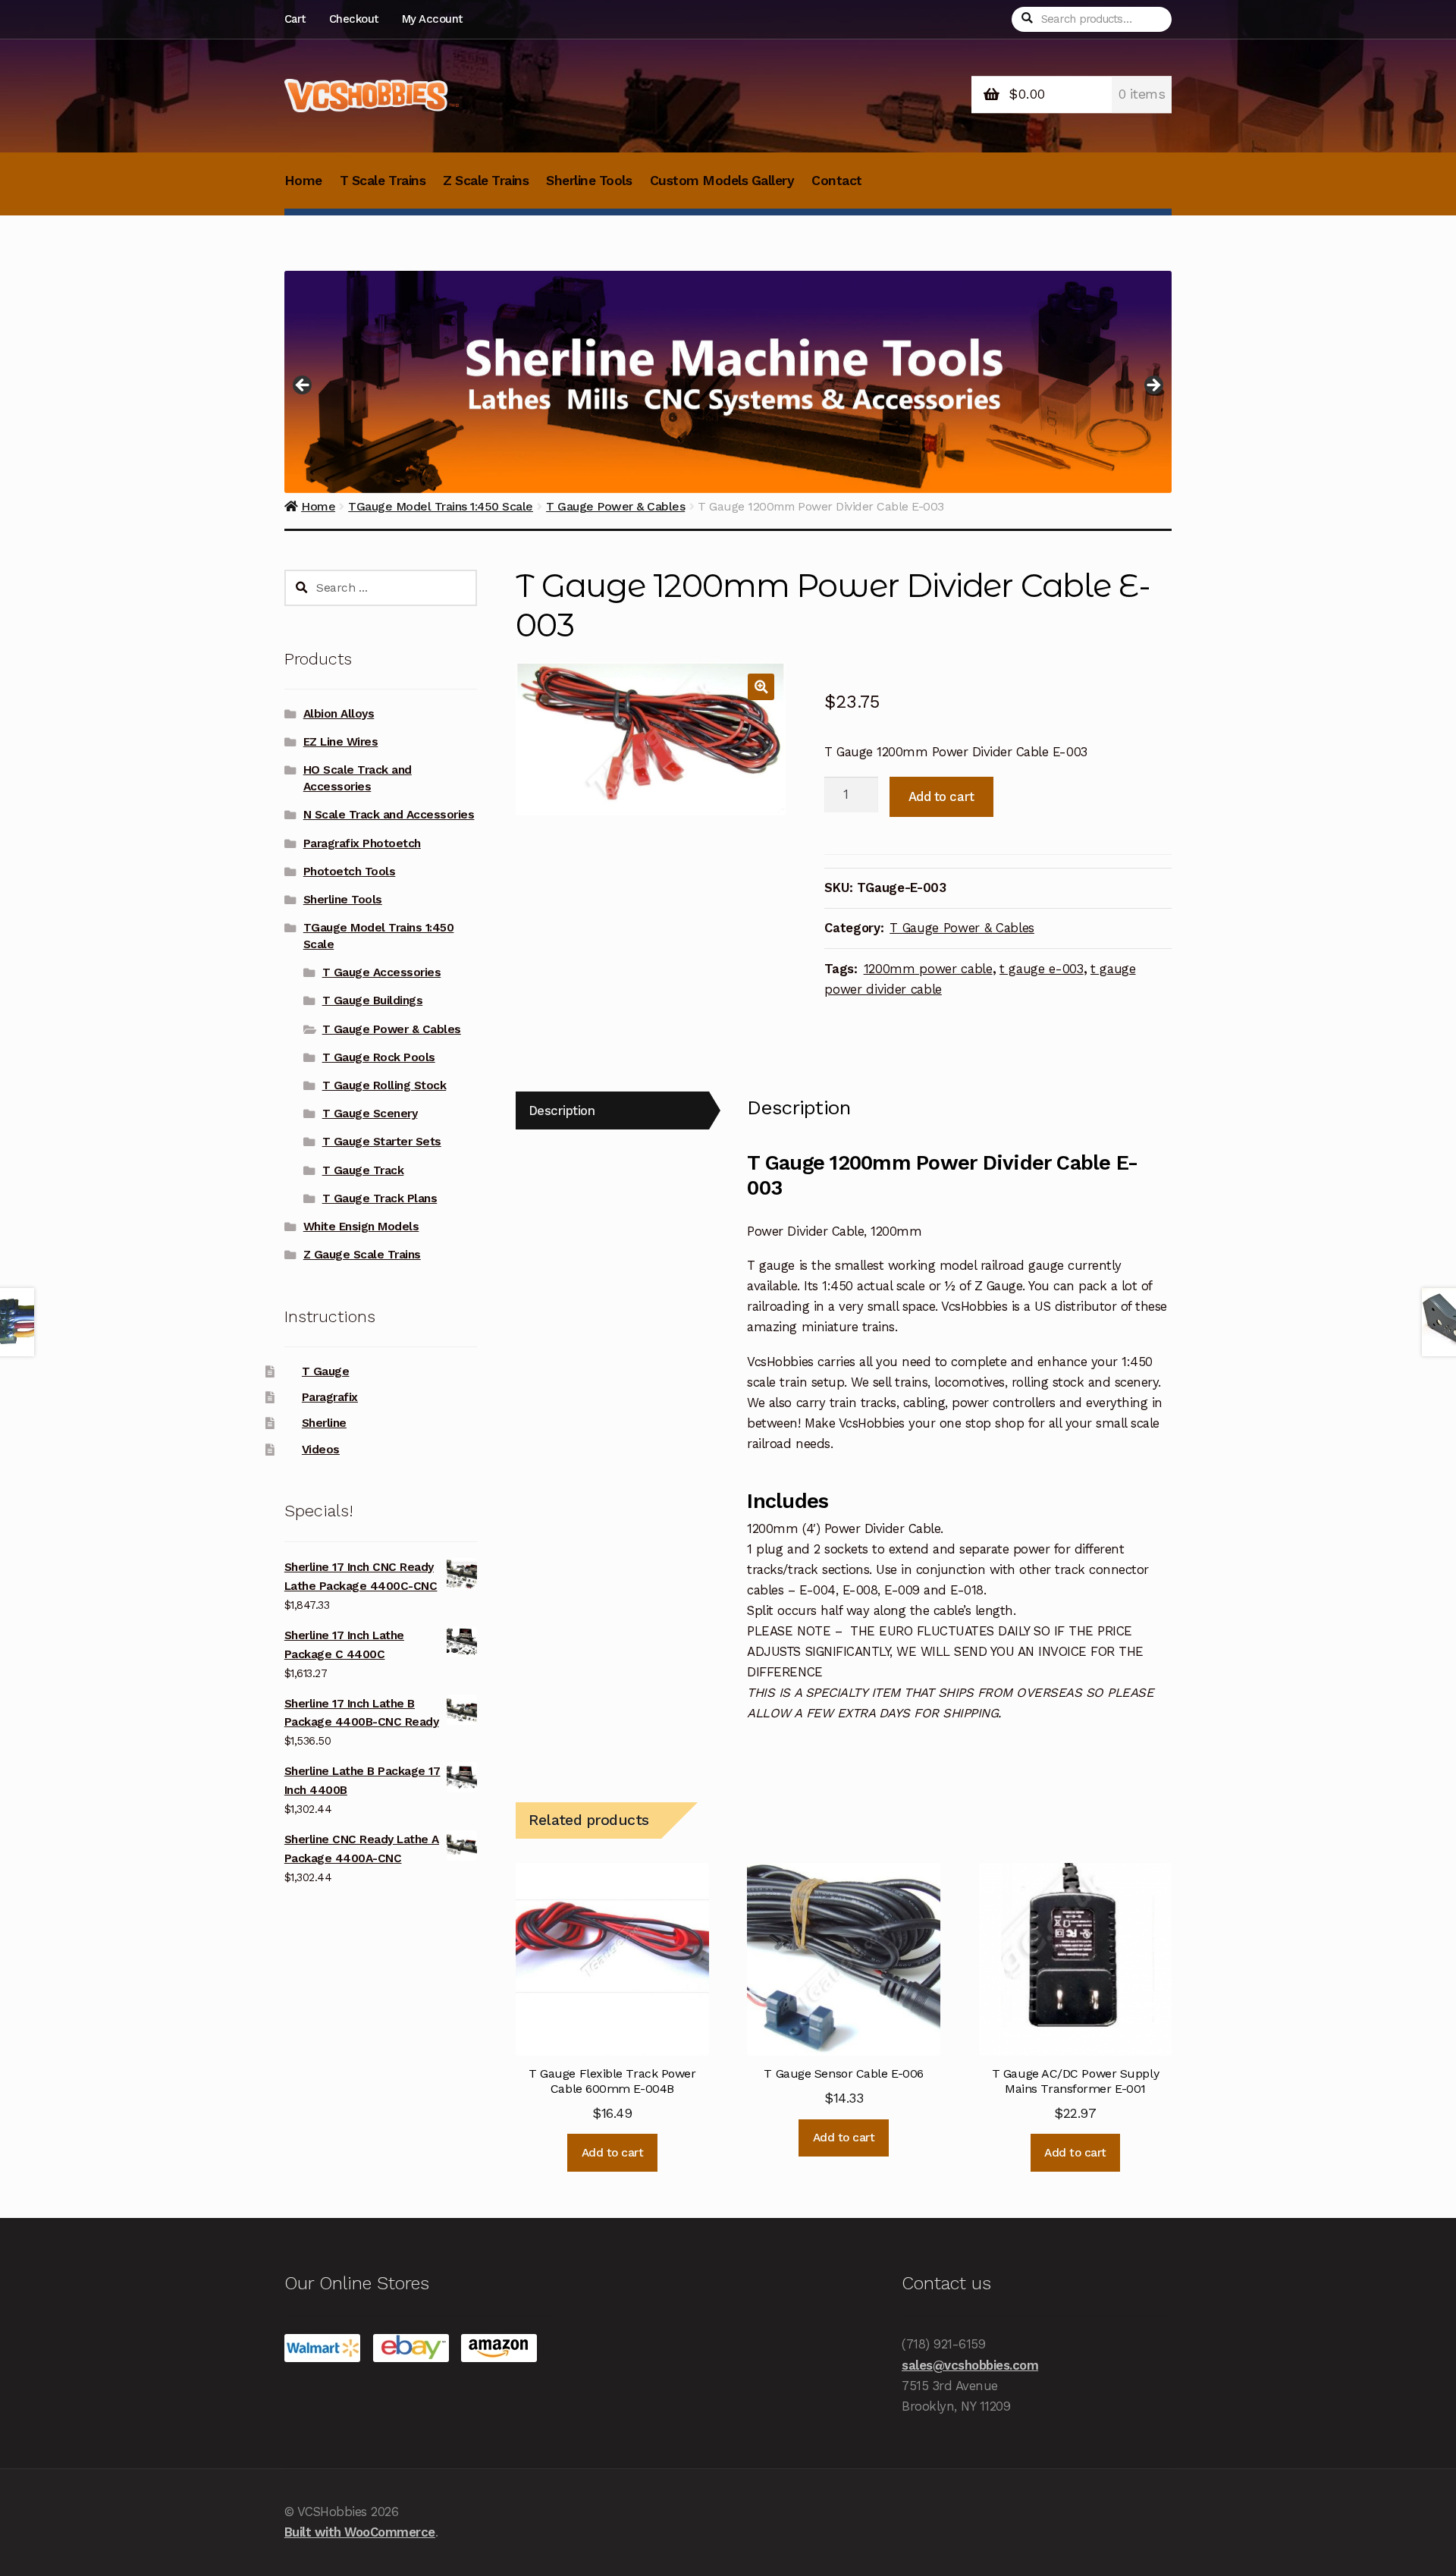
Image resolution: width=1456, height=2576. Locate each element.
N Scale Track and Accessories (389, 815)
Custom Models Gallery (722, 181)
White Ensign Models (361, 1227)
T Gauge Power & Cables (962, 928)
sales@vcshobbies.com (970, 2365)
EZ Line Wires (341, 742)
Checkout (354, 19)
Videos (321, 1450)
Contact (837, 181)
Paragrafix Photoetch (362, 843)
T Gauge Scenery (370, 1114)
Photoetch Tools (350, 872)
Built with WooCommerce (360, 2532)
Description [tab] (562, 1111)
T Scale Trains (383, 181)
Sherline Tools (589, 181)
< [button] (303, 386)
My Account (432, 19)
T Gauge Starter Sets (382, 1142)
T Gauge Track (363, 1170)
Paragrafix (330, 1397)
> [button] (1153, 386)
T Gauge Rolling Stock (384, 1085)
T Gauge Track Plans (380, 1198)
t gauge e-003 (1042, 969)
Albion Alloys (339, 714)
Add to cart (941, 796)
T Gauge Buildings (373, 1001)
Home (303, 181)
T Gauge (326, 1371)
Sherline (324, 1423)
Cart (295, 19)
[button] (761, 687)
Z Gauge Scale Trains (362, 1255)
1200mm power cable (928, 969)
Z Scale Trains (486, 181)
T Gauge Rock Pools (379, 1057)
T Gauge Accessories (382, 972)
